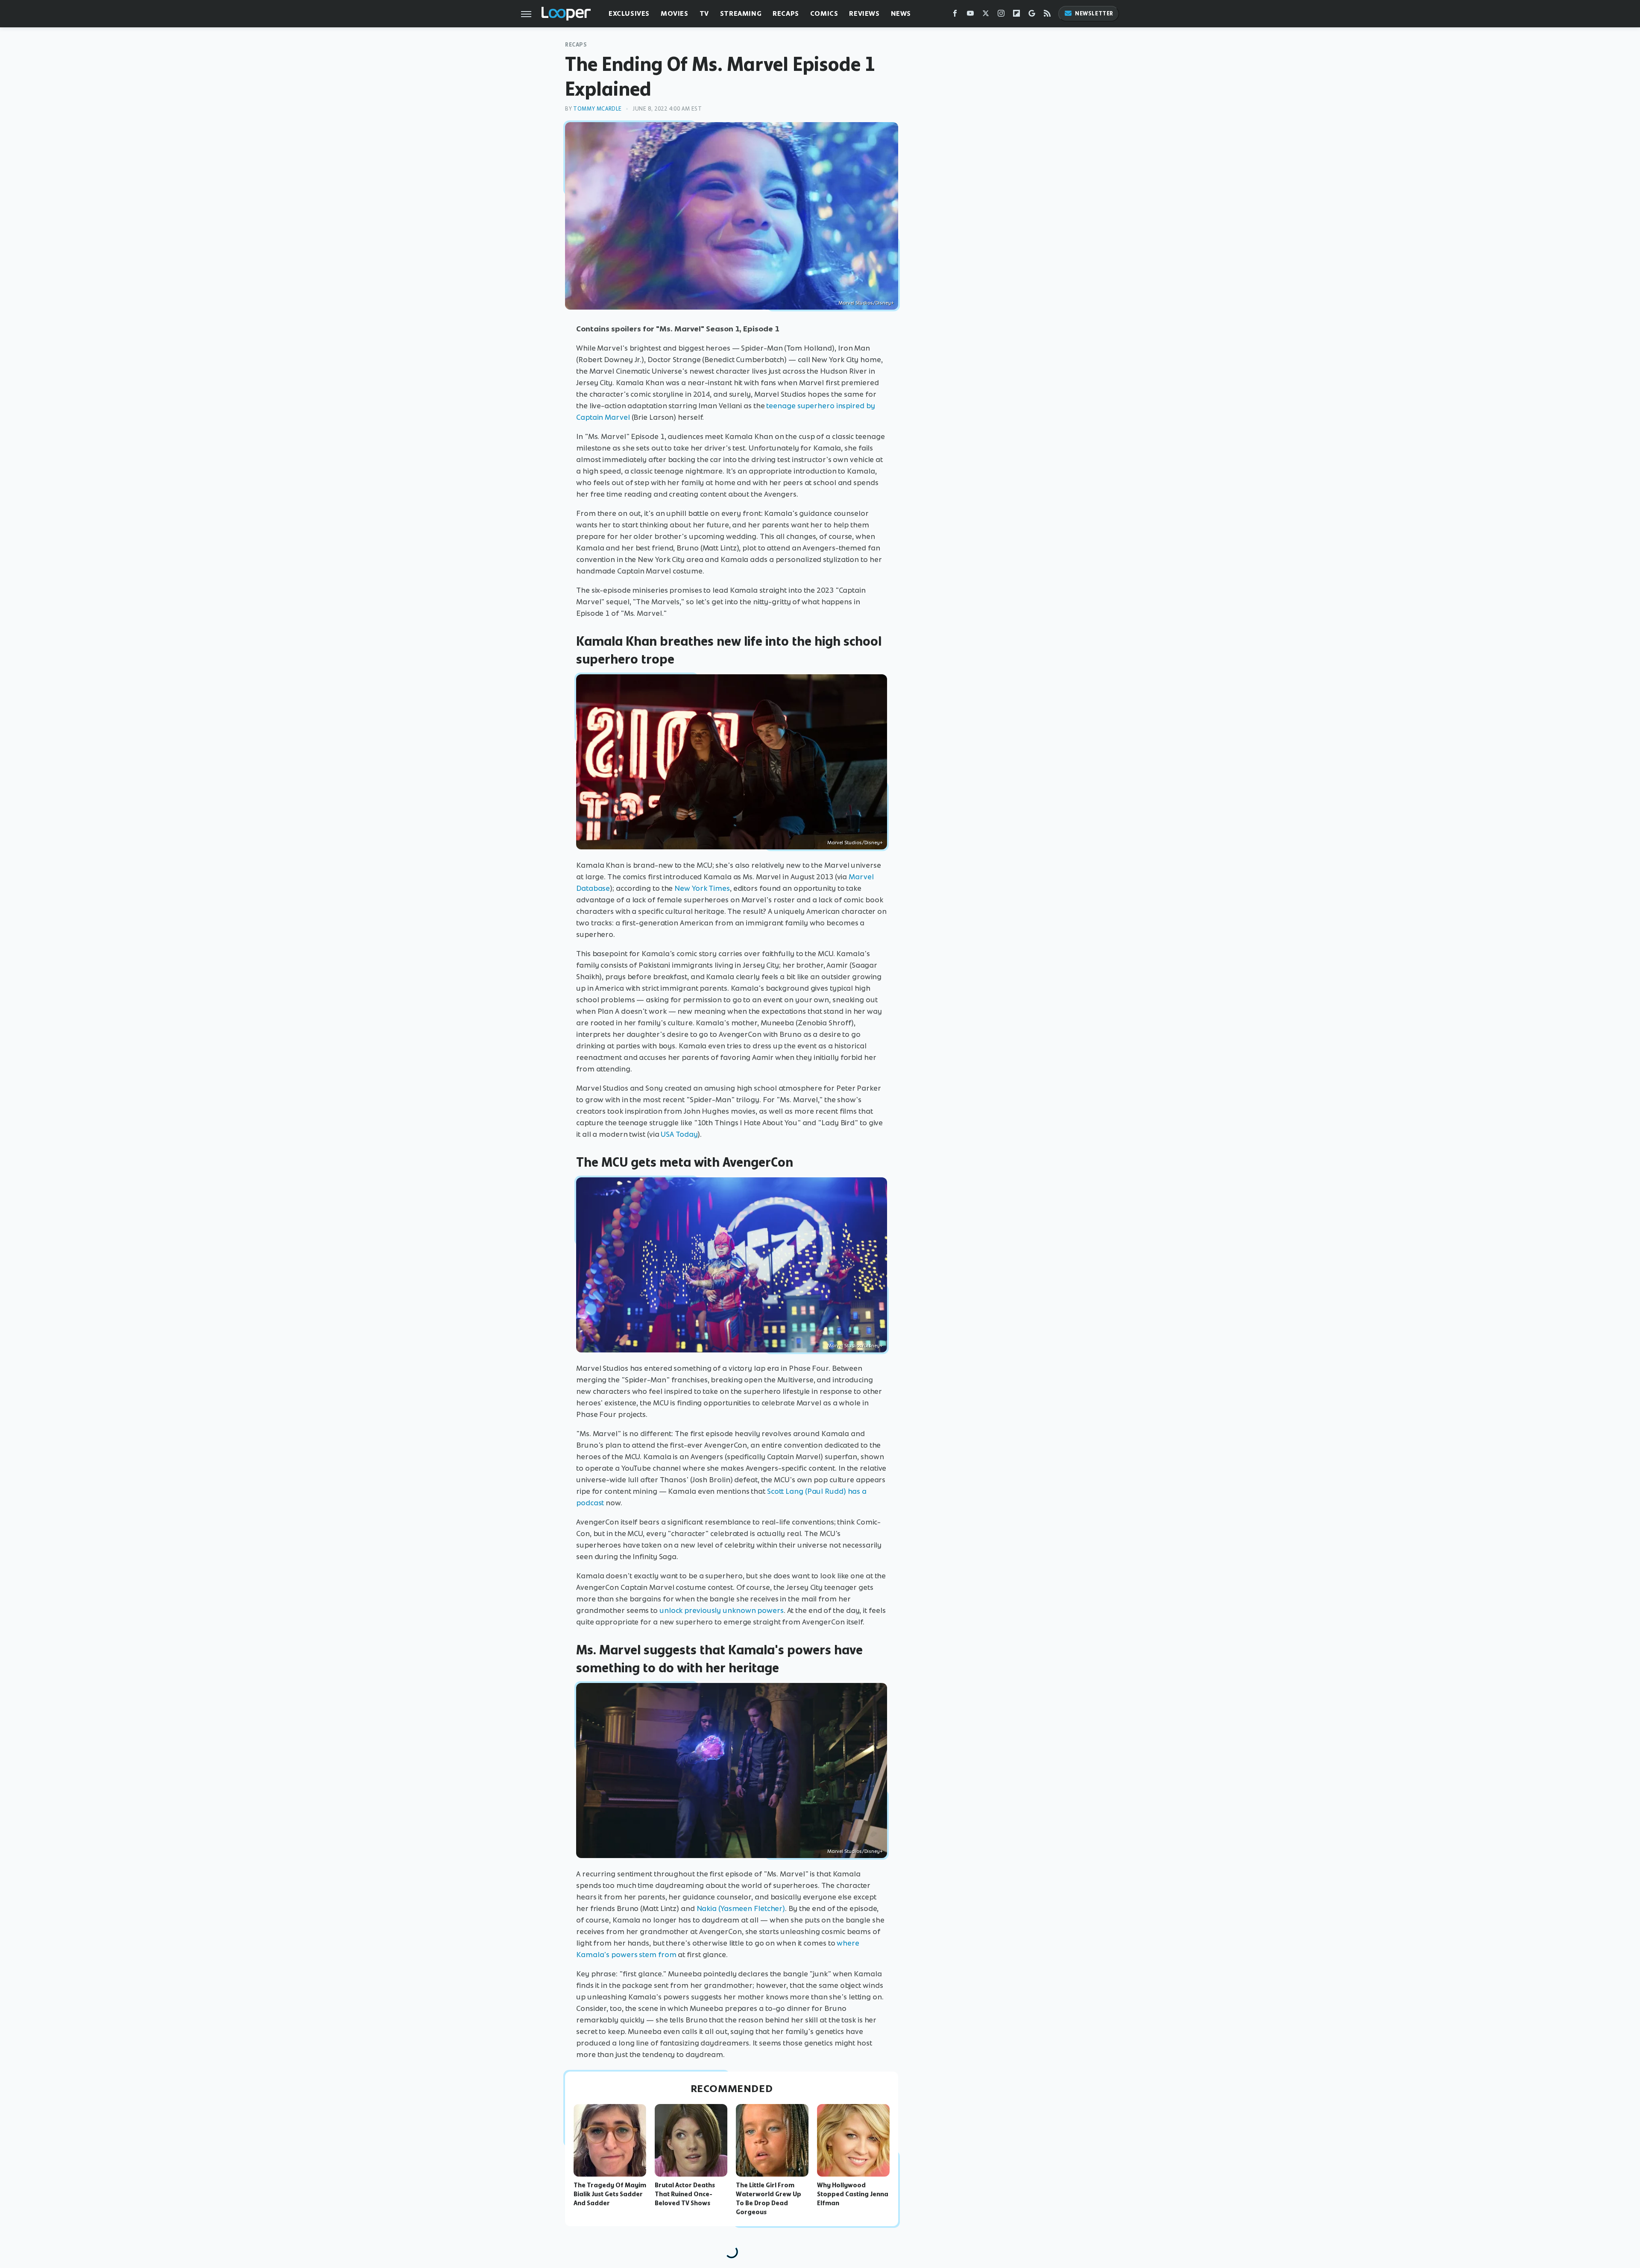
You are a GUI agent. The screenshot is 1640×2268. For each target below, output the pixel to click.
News (901, 13)
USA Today (679, 1134)
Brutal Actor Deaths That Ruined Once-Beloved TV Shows (685, 2194)
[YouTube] (970, 15)
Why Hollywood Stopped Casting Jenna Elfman (853, 2194)
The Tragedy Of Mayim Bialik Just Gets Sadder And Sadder (610, 2194)
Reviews (864, 13)
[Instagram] (1001, 15)
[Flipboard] (1016, 15)
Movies (675, 13)
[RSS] (1047, 15)
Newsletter (1094, 13)
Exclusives (629, 13)
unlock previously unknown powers (722, 1610)
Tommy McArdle (597, 109)
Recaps (786, 13)
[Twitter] (986, 15)
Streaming (741, 13)
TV (704, 13)
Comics (824, 13)
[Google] (1032, 15)
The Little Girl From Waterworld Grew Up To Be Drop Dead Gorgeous (769, 2198)
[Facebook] (955, 15)
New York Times (702, 888)
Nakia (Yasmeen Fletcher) (741, 1908)
